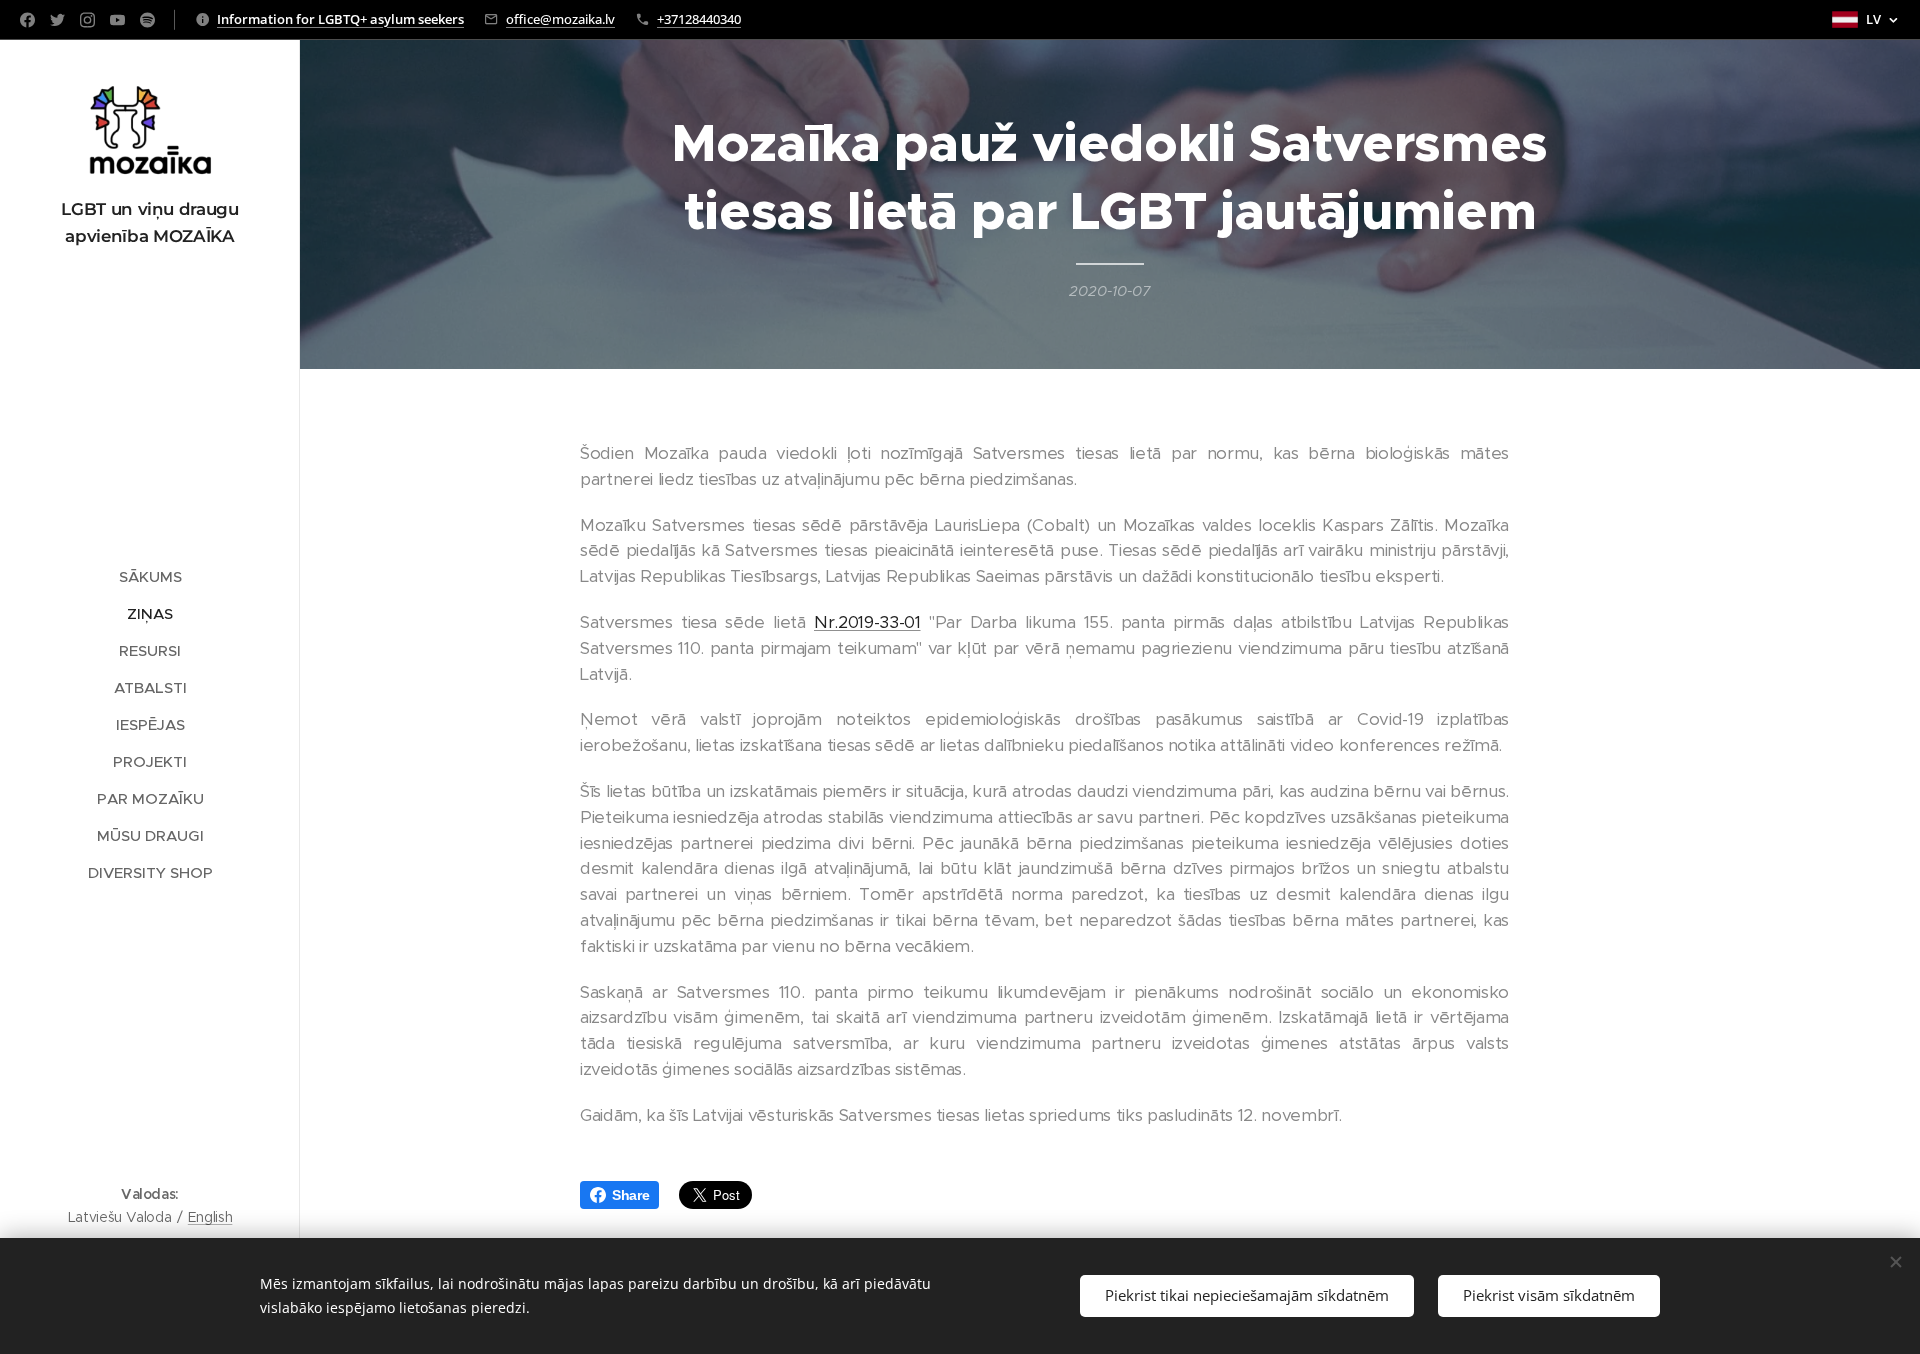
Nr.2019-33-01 (867, 622)
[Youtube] (117, 20)
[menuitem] (150, 576)
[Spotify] (147, 20)
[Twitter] (57, 20)
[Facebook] (27, 20)
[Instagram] (87, 20)
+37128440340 (699, 19)
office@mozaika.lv (560, 19)
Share (630, 1195)
